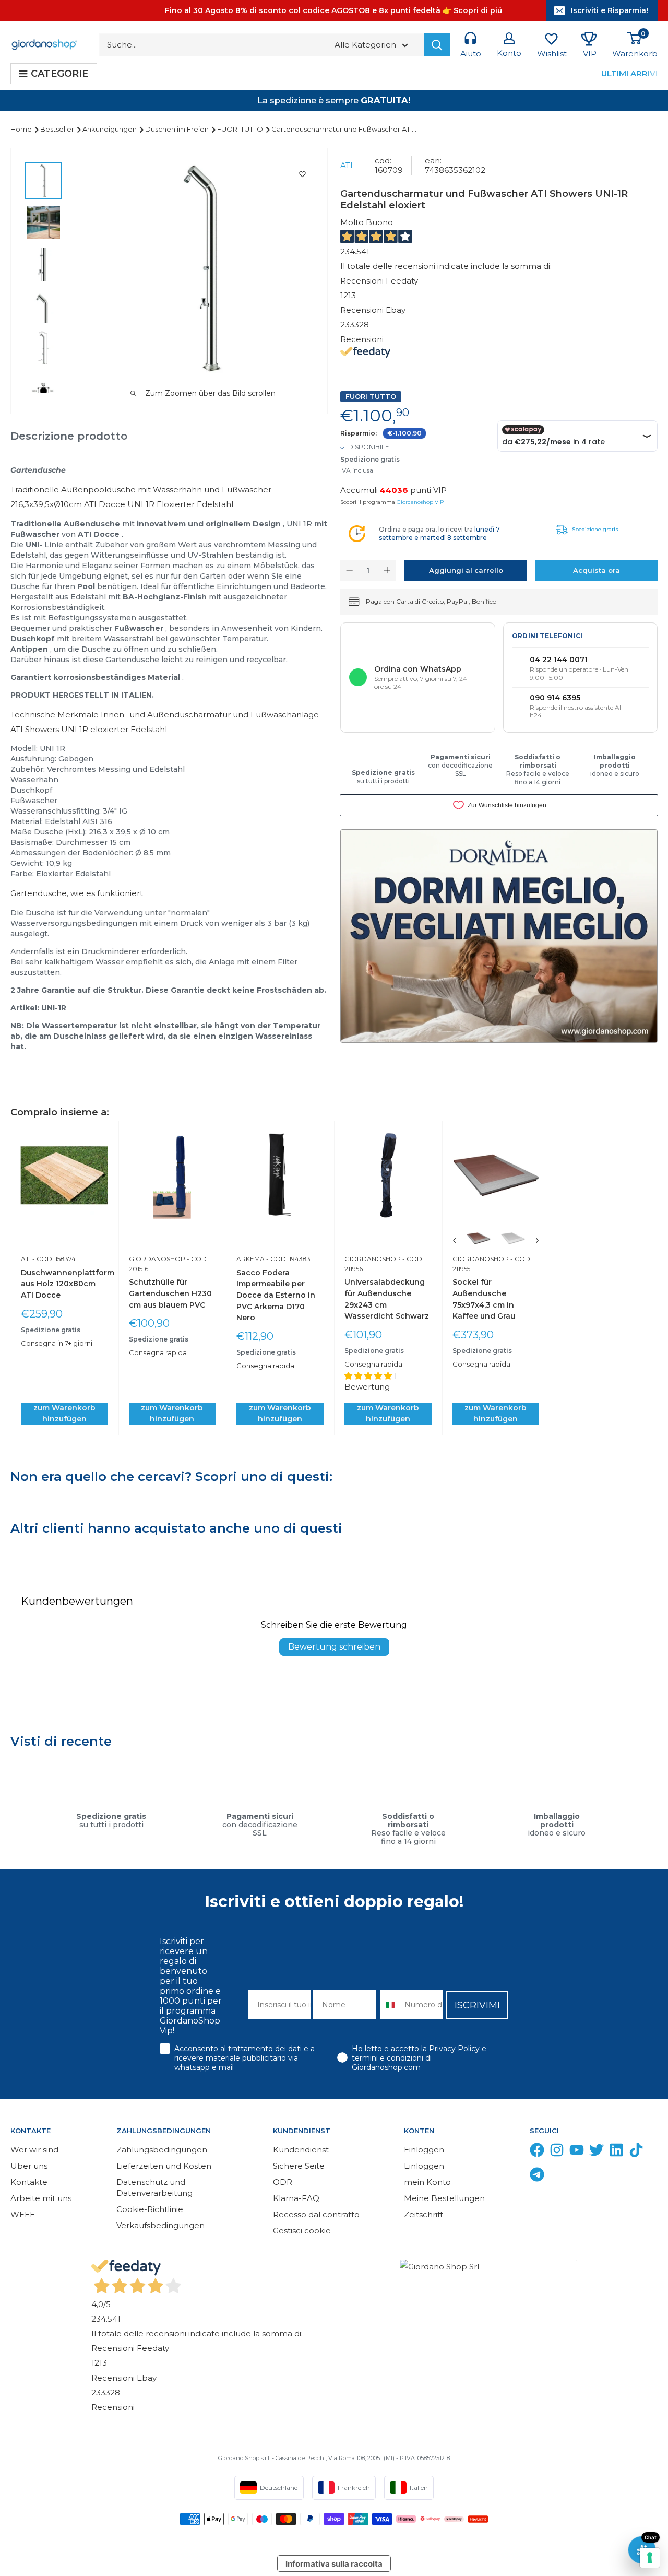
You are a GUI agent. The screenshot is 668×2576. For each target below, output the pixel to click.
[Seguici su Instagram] (557, 2152)
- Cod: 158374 (53, 1259)
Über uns (29, 2166)
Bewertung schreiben (334, 1647)
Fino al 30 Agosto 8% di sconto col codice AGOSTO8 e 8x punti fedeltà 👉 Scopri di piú (333, 10)
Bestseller (58, 129)
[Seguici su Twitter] (597, 2152)
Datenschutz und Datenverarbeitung (154, 2187)
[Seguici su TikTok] (636, 2152)
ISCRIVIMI (477, 2005)
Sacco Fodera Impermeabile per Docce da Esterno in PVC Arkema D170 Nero (276, 1295)
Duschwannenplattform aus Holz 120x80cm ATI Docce (64, 1284)
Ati (347, 165)
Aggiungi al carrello (466, 570)
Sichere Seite (299, 2166)
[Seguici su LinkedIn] (616, 2152)
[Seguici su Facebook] (537, 2152)
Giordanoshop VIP (420, 502)
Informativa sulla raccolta (334, 2564)
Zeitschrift (424, 2214)
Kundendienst (301, 2150)
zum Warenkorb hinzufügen (64, 1413)
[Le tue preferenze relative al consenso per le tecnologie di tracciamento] (650, 2558)
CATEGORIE (59, 74)
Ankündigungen (110, 129)
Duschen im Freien (178, 129)
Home (22, 129)
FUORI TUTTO (241, 129)
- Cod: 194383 (288, 1259)
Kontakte (29, 2182)
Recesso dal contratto (316, 2214)
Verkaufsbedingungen (160, 2225)
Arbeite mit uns (41, 2198)
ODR (283, 2182)
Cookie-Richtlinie (150, 2209)
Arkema (250, 1259)
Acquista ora (597, 570)
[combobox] (390, 2004)
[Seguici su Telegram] (537, 2177)
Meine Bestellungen (444, 2198)
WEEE (23, 2214)
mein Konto (427, 2182)
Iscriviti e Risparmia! (610, 10)
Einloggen (424, 2150)
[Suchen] (437, 45)
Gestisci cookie (302, 2231)
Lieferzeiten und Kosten (164, 2166)
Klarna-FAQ (296, 2198)
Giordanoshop (157, 1259)
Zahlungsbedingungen (162, 2150)
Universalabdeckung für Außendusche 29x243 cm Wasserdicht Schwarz (387, 1299)
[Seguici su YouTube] (577, 2152)
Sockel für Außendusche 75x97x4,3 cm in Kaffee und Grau (484, 1299)
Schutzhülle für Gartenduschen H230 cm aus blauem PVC (170, 1293)
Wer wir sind (34, 2150)
